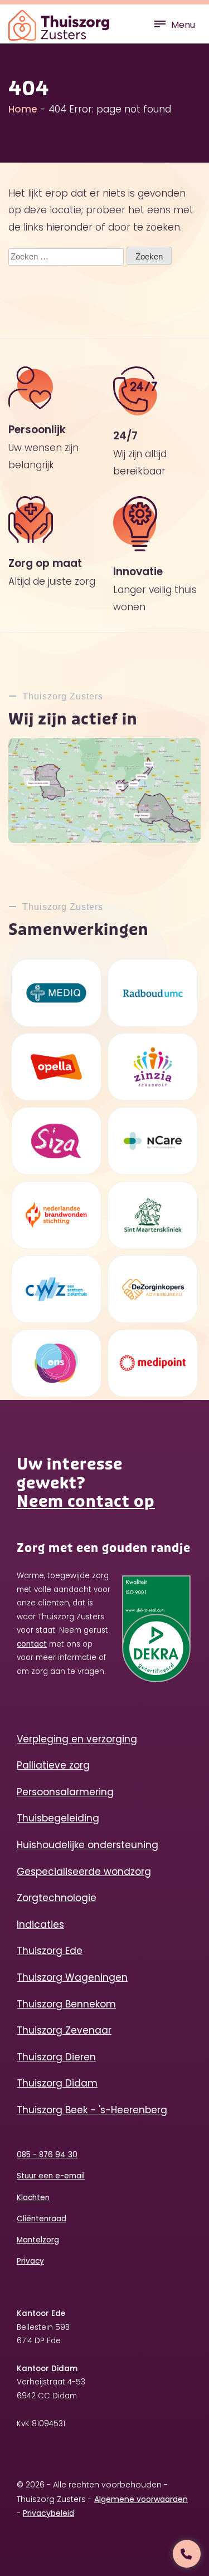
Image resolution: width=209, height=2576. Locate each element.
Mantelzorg (38, 2240)
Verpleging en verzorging (77, 1739)
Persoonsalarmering (65, 1792)
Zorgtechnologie (57, 1898)
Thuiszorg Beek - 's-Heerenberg (92, 2110)
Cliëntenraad (42, 2219)
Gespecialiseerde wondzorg (84, 1872)
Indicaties (40, 1924)
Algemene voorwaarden (141, 2499)
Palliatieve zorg (53, 1765)
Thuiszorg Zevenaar (64, 2030)
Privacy (30, 2261)
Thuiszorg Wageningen (72, 1977)
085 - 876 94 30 (47, 2155)
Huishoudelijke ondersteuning (88, 1845)
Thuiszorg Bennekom (66, 2004)
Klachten (33, 2198)
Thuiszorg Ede (50, 1951)
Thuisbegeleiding (58, 1818)
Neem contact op (86, 1502)
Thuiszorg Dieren (56, 2057)
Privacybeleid (48, 2513)
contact (32, 1644)
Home (23, 109)
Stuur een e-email (51, 2176)
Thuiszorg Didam (57, 2083)
